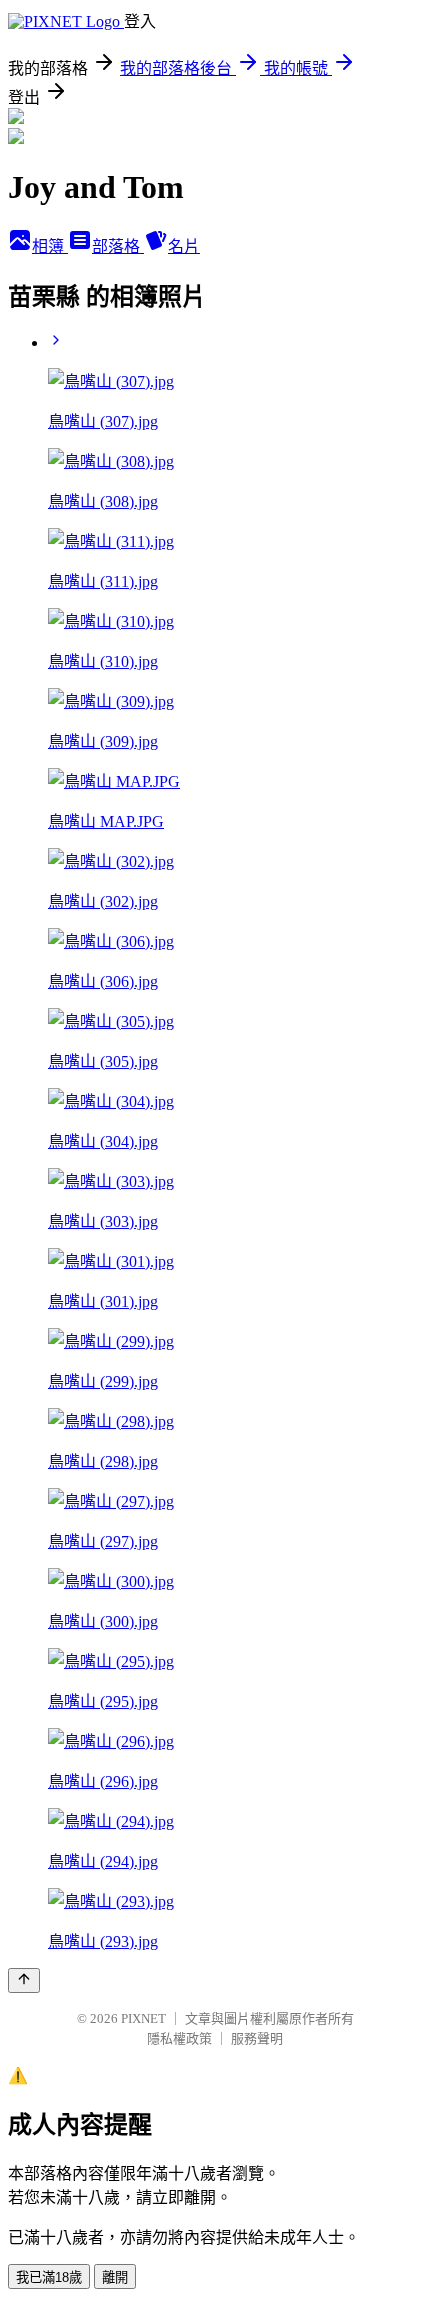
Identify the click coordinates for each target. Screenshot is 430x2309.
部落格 (118, 246)
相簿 (50, 246)
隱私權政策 (179, 2038)
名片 (184, 246)
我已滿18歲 (49, 2277)
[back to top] (24, 1980)
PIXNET (143, 2018)
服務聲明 (257, 2038)
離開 (115, 2277)
